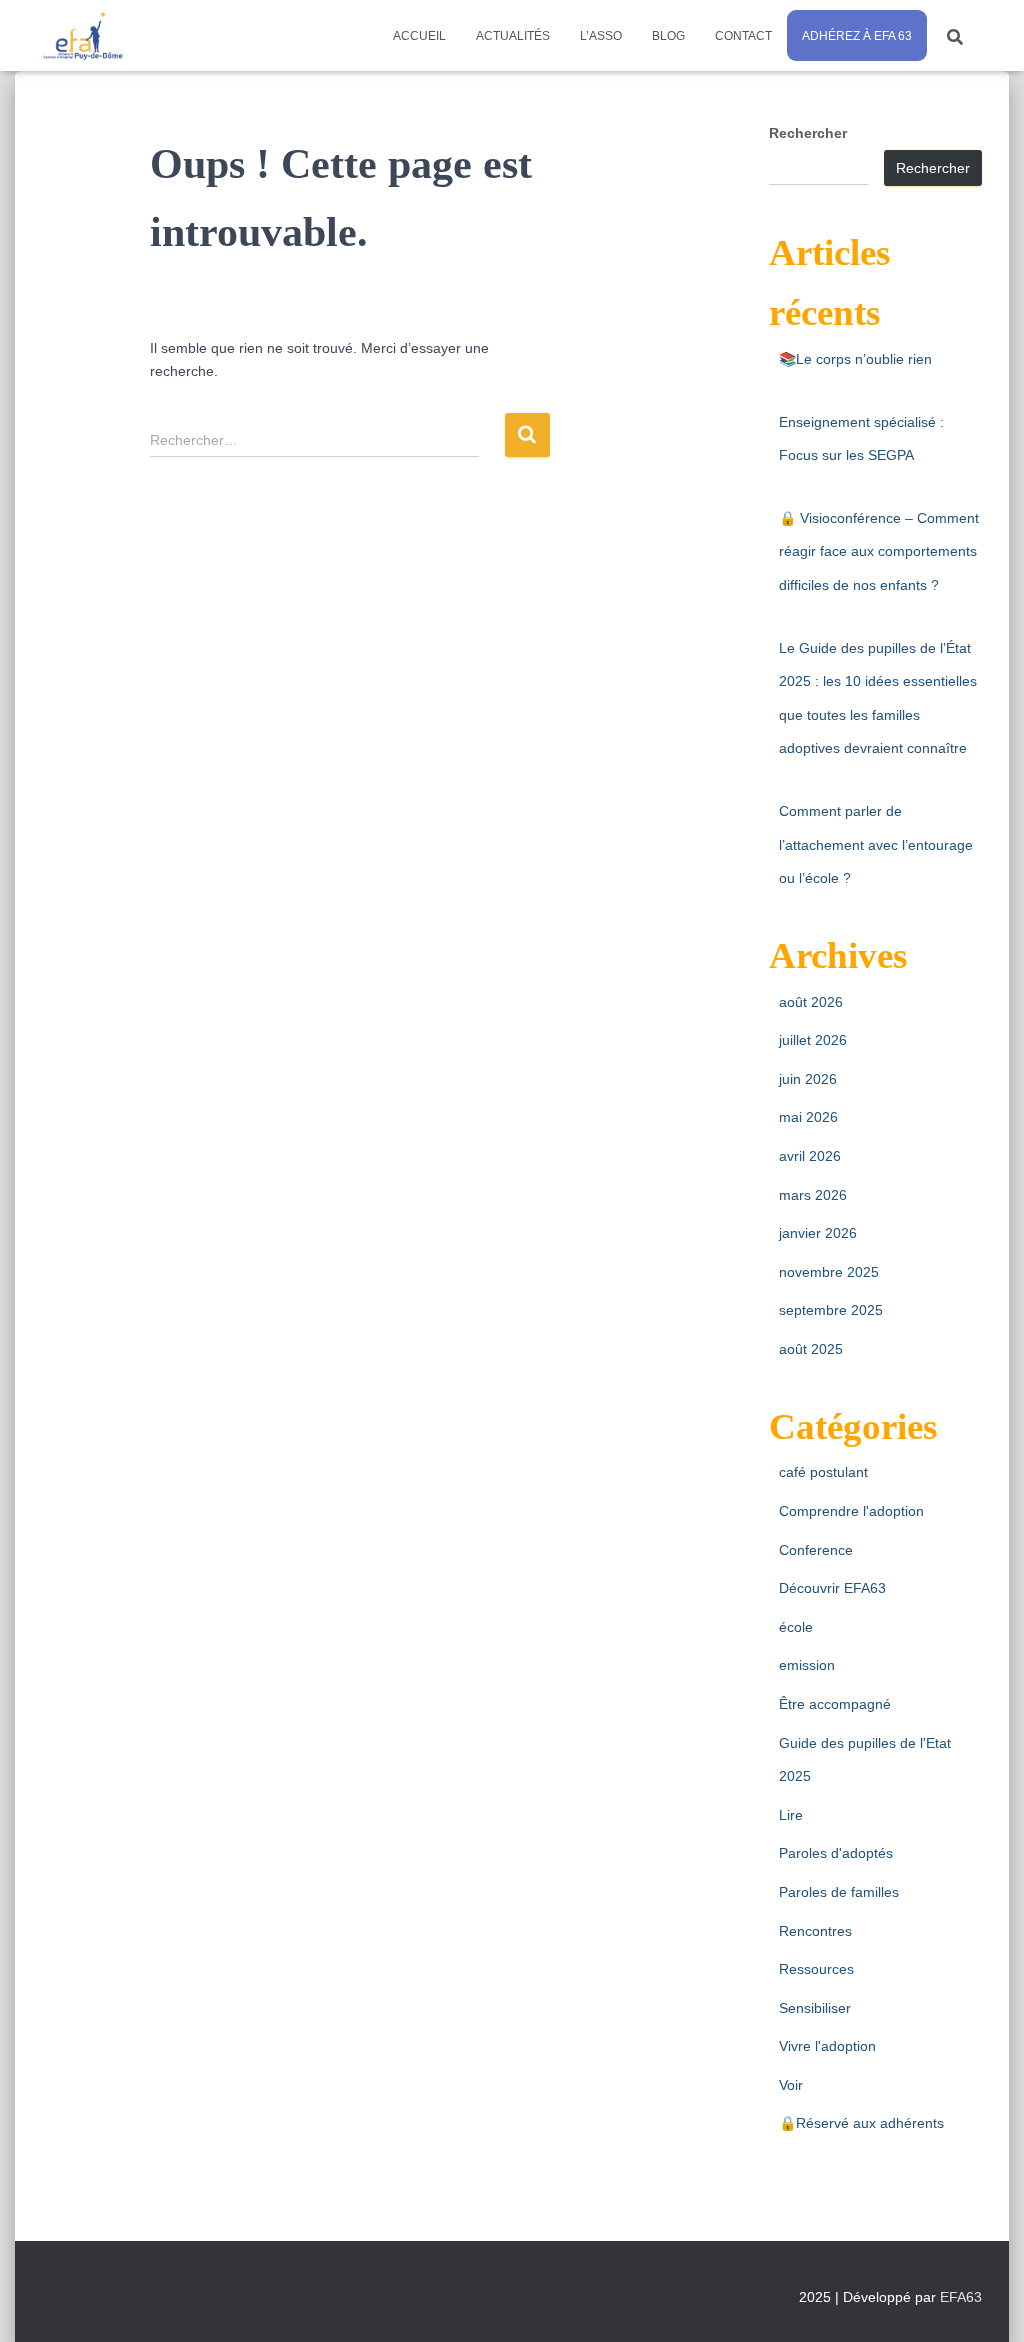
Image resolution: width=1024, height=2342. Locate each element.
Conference (816, 1550)
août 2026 (811, 1002)
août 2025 (811, 1349)
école (796, 1627)
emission (807, 1665)
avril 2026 (810, 1156)
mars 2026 (813, 1195)
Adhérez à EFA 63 (857, 36)
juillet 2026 (813, 1040)
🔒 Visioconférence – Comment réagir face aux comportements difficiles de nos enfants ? (879, 551)
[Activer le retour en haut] (984, 2302)
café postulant (823, 1472)
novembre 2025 (829, 1272)
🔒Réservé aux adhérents (861, 2123)
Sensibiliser (815, 2008)
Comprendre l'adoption (851, 1511)
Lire (791, 1815)
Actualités (513, 36)
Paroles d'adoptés (836, 1853)
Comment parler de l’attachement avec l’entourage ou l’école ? (876, 844)
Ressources (816, 1969)
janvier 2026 (818, 1233)
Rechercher (808, 133)
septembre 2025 (831, 1310)
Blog (668, 36)
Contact (743, 36)
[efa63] (82, 36)
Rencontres (815, 1931)
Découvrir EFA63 (832, 1588)
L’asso (601, 36)
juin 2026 (808, 1079)
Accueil (419, 36)
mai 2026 (808, 1117)
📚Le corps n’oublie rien (855, 359)
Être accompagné (835, 1704)
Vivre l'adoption (827, 2046)
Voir (791, 2085)
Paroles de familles (839, 1892)
